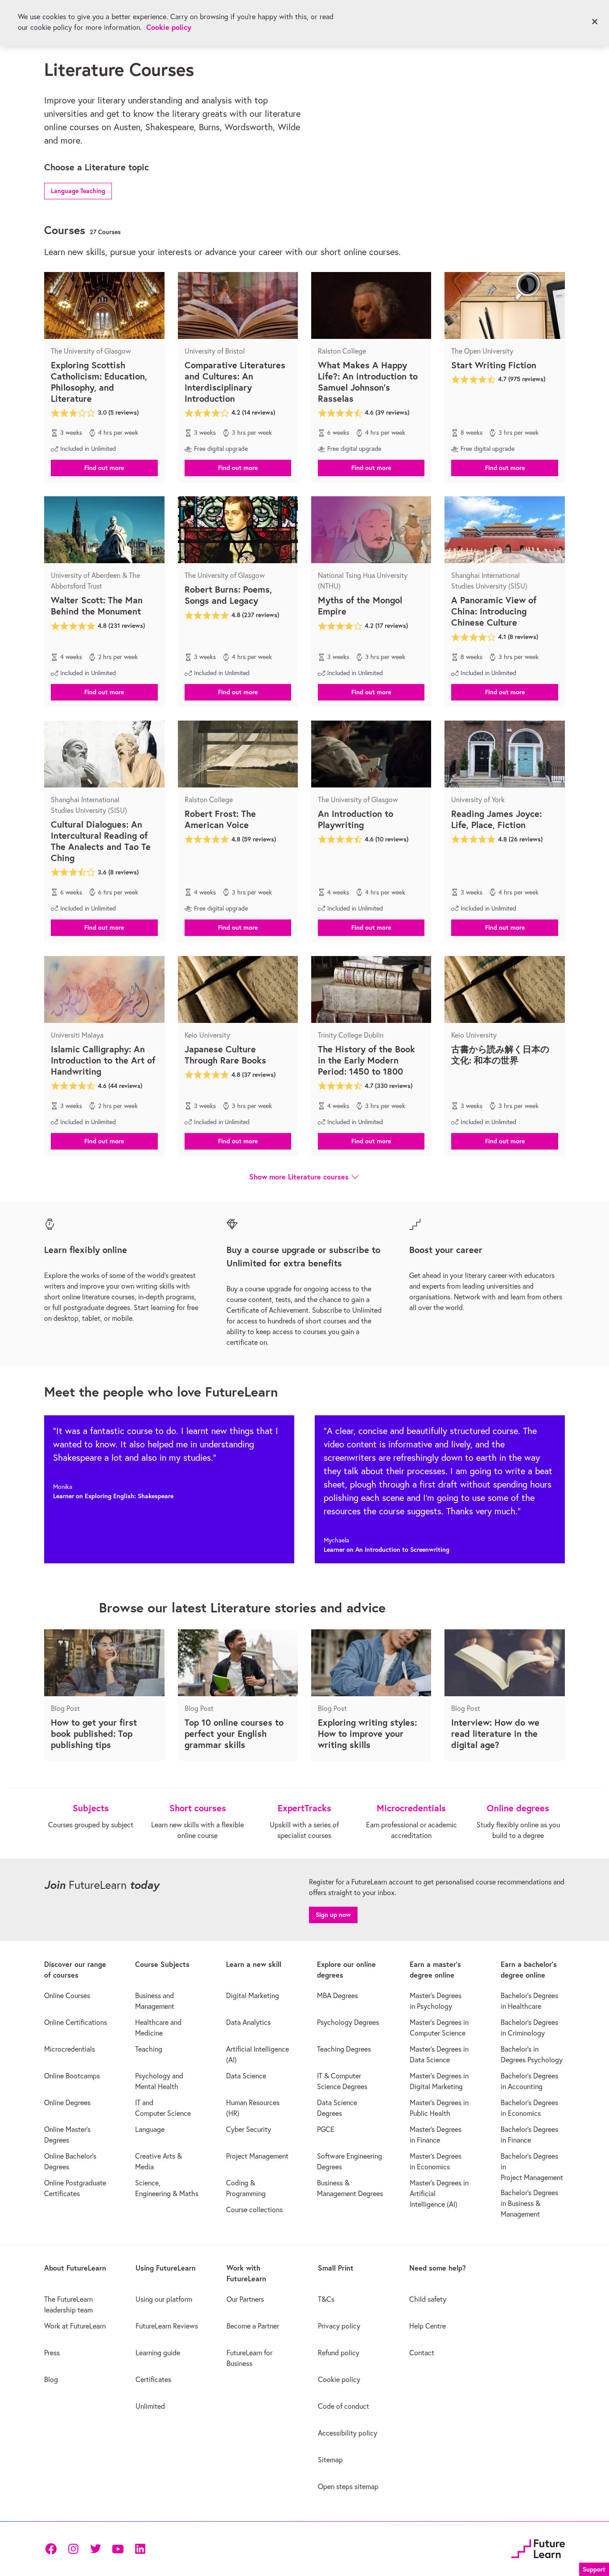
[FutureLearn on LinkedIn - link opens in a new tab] (140, 2549)
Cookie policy (169, 27)
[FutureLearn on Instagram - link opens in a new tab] (73, 2549)
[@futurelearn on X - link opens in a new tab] (95, 2549)
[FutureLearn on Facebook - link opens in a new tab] (51, 2549)
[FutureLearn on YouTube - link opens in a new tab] (118, 2549)
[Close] (595, 22)
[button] (78, 190)
